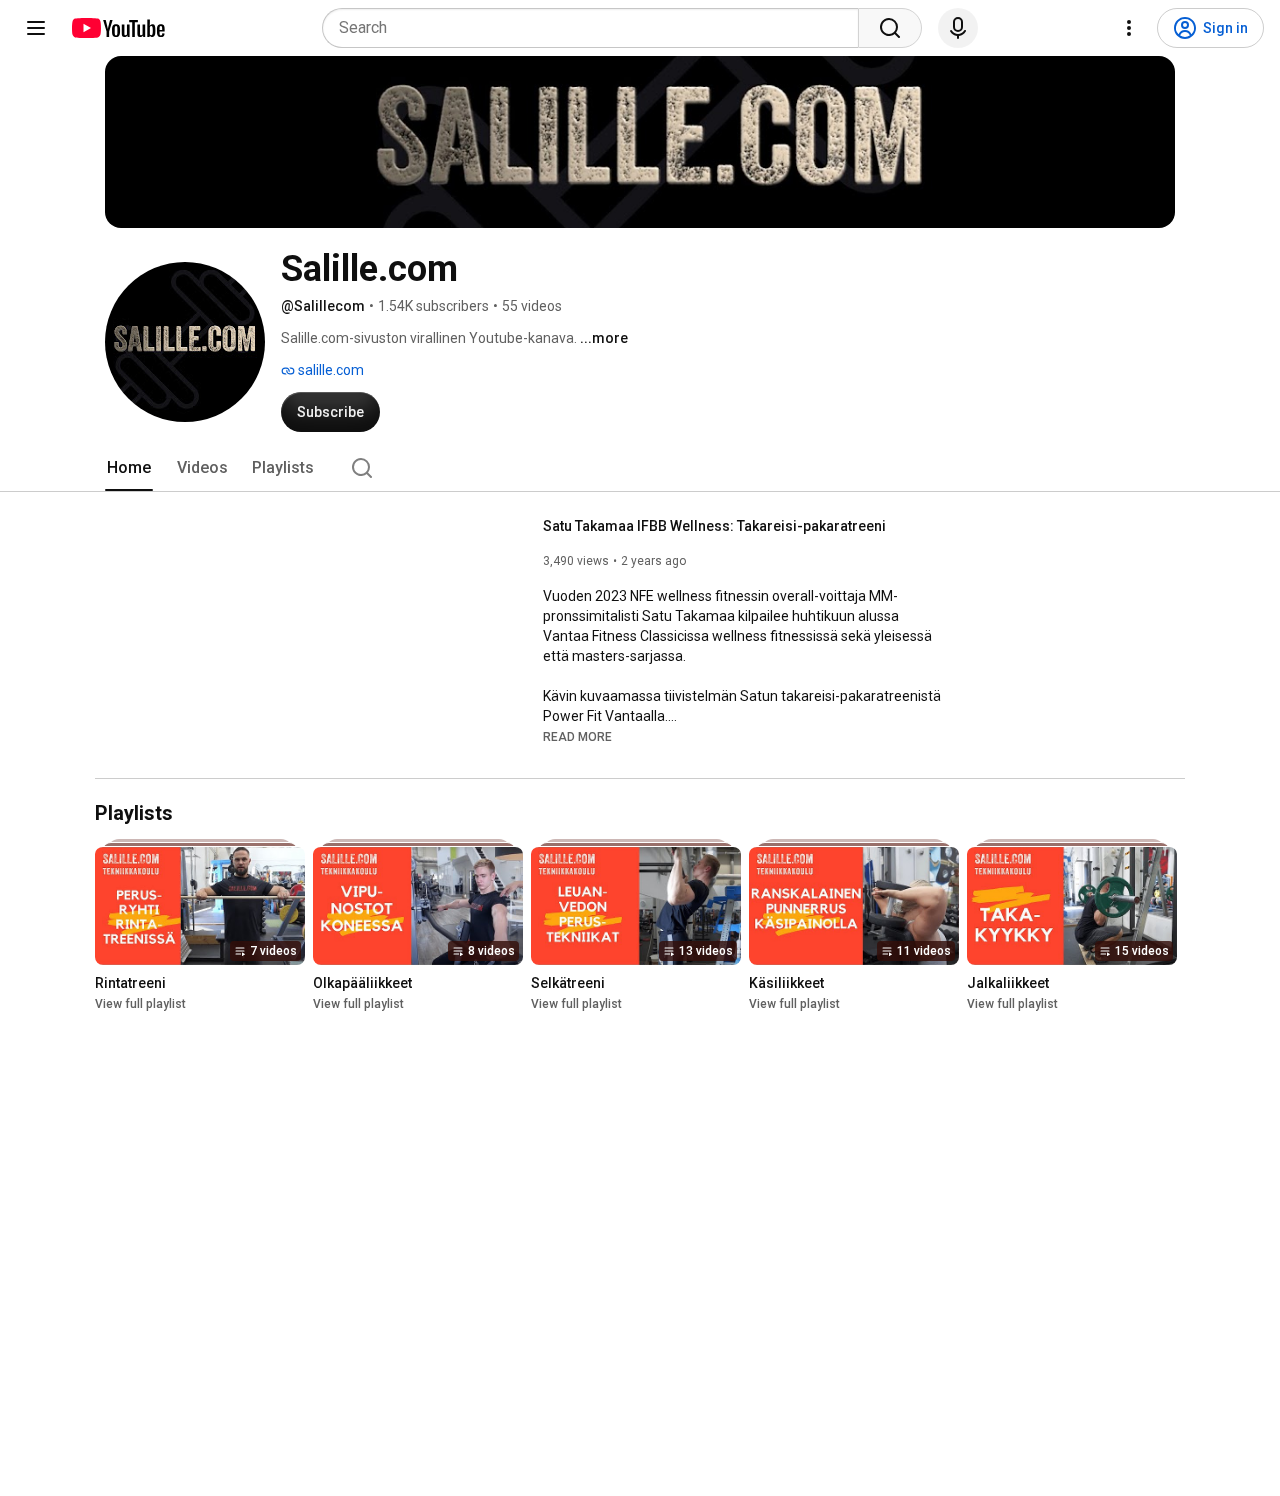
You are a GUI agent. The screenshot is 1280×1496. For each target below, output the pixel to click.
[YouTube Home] (117, 28)
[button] (577, 736)
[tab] (129, 468)
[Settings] (1129, 28)
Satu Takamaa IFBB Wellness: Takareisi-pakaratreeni (714, 526)
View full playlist (140, 1005)
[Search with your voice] (958, 28)
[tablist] (640, 468)
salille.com (329, 370)
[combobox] (596, 28)
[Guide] (36, 28)
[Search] (890, 28)
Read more (577, 737)
